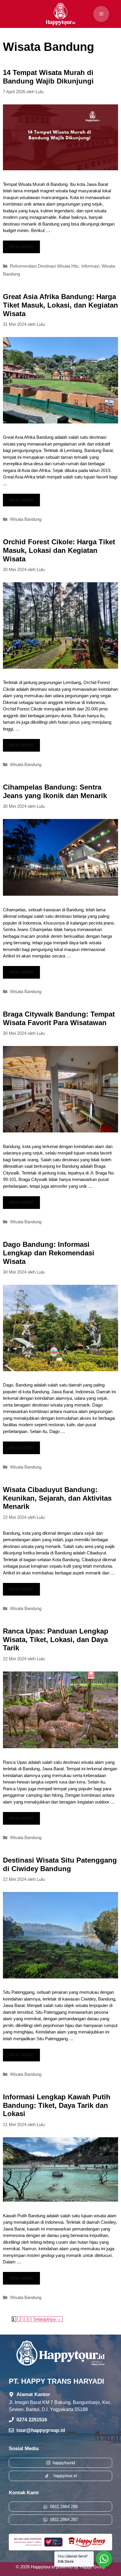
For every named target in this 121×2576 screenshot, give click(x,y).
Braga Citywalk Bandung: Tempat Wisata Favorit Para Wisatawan (59, 1018)
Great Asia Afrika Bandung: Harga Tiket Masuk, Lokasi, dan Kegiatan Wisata (60, 305)
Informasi (90, 266)
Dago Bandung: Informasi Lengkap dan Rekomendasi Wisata (49, 1253)
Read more (21, 247)
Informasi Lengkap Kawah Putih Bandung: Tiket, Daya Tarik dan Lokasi (57, 2105)
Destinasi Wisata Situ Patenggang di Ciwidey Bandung (60, 1864)
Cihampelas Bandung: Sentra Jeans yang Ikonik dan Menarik (55, 791)
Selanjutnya (47, 2319)
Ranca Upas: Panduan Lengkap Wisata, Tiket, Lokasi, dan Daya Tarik (56, 1640)
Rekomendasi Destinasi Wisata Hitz (44, 266)
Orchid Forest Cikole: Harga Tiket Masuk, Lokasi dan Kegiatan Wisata (59, 550)
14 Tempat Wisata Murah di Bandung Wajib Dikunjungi (48, 77)
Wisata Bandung (26, 519)
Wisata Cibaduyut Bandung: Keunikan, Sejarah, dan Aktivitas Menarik (57, 1498)
